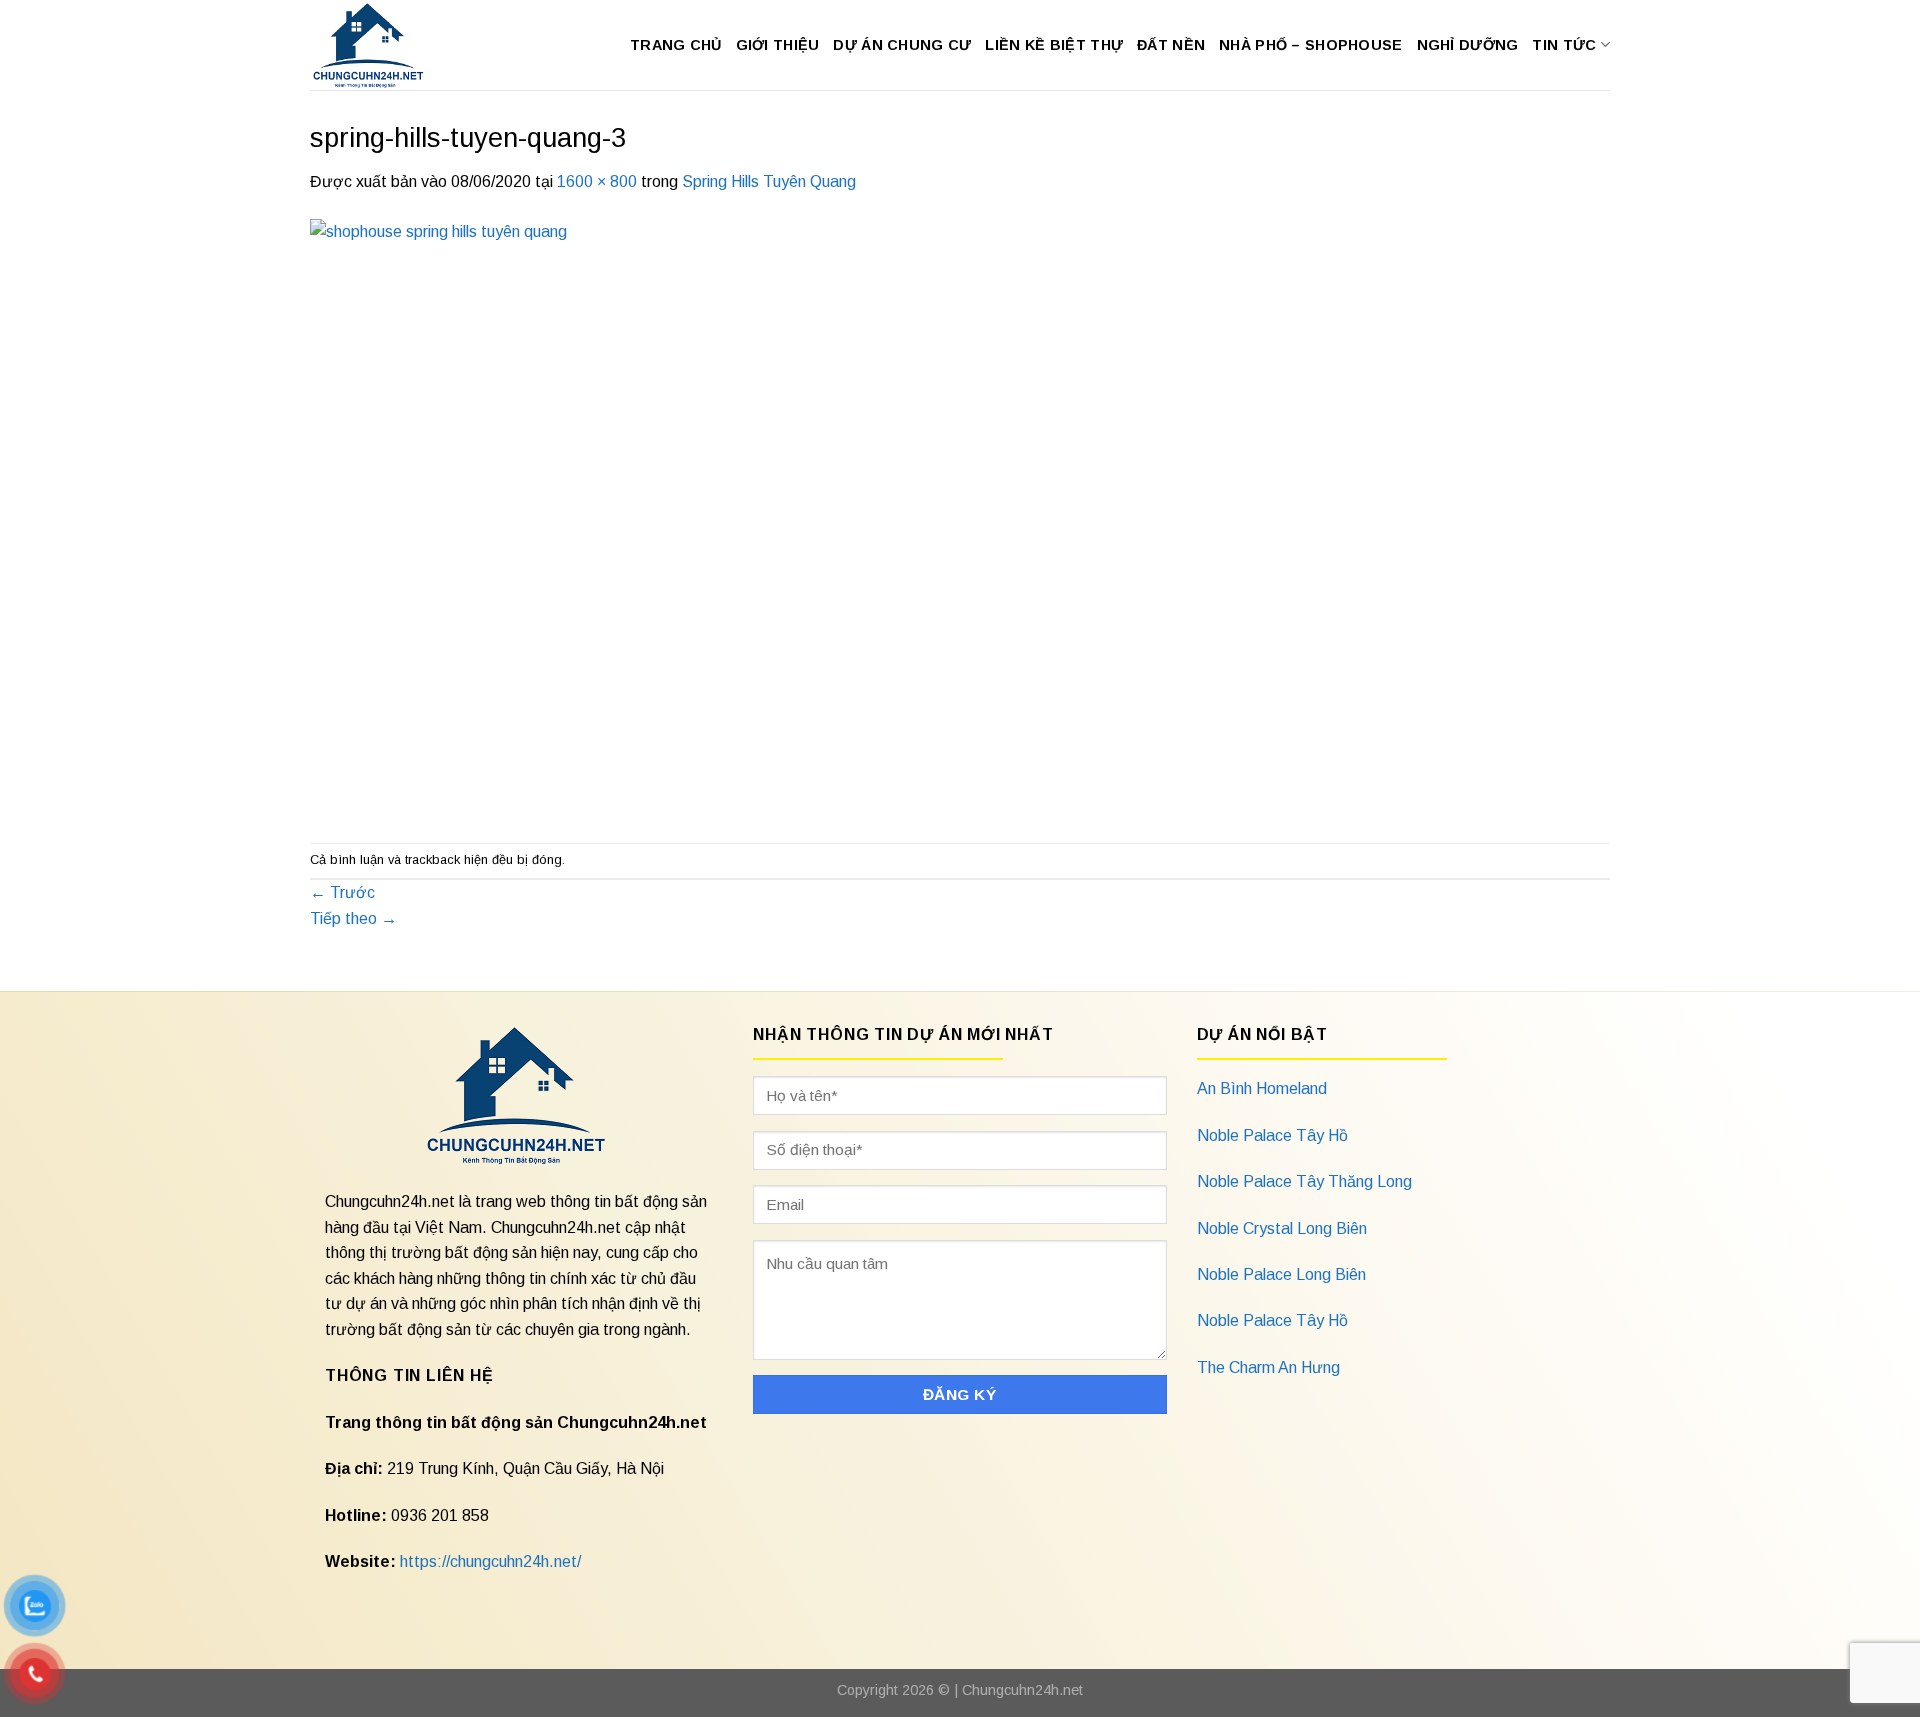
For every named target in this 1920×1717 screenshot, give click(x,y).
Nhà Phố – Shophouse (1310, 45)
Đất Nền (1171, 45)
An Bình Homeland (1262, 1088)
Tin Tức (1564, 45)
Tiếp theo (353, 918)
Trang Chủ (676, 45)
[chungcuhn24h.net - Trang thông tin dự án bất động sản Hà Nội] (378, 45)
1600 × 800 (597, 181)
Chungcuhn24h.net (1022, 1690)
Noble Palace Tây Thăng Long (1304, 1181)
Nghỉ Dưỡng (1468, 45)
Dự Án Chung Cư (902, 45)
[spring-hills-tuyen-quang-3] (910, 517)
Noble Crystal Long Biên (1282, 1228)
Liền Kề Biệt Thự (1054, 45)
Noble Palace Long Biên (1281, 1274)
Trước (342, 892)
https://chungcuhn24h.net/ (490, 1561)
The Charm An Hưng (1268, 1367)
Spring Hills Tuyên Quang (769, 181)
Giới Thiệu (778, 45)
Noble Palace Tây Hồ (1272, 1135)
